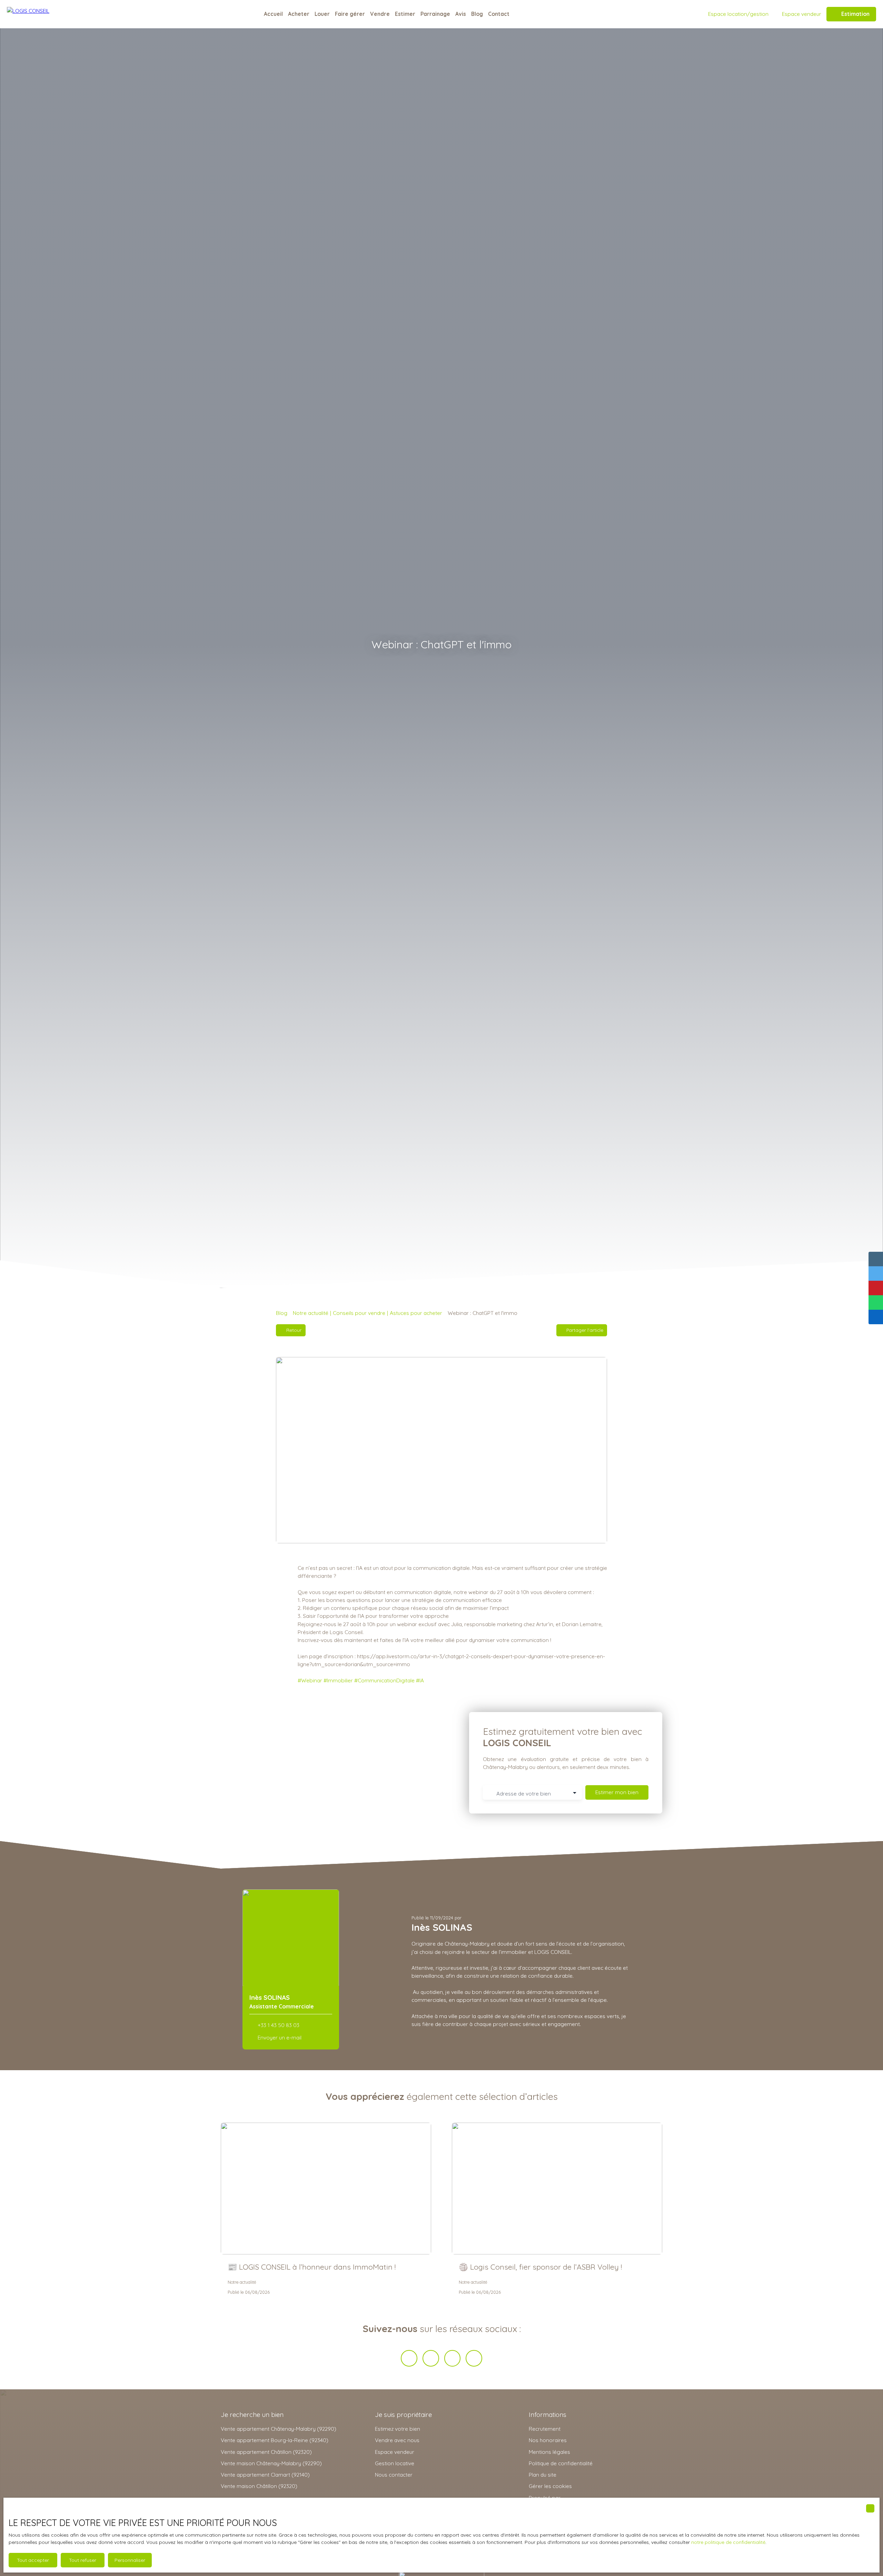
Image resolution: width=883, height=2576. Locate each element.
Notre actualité (311, 1313)
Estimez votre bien (398, 2429)
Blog (477, 14)
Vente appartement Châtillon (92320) (266, 2452)
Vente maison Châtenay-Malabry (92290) (271, 2463)
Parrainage (435, 14)
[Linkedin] (453, 2358)
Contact (499, 14)
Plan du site (543, 2475)
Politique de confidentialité (561, 2463)
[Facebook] (409, 2358)
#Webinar (310, 1680)
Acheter (299, 14)
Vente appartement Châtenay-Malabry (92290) (279, 2429)
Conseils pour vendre (359, 1313)
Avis (461, 14)
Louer (322, 14)
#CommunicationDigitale (384, 1680)
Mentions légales (549, 2452)
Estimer (405, 14)
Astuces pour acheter (416, 1313)
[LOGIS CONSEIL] (41, 14)
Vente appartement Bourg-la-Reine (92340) (275, 2440)
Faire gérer (350, 14)
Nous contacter (394, 2475)
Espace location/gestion (738, 14)
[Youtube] (431, 2358)
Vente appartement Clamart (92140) (265, 2475)
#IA (420, 1680)
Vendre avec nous (397, 2440)
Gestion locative (395, 2463)
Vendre (380, 14)
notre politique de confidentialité (728, 2542)
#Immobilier (338, 1680)
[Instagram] (474, 2358)
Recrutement (545, 2429)
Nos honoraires (548, 2440)
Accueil (273, 14)
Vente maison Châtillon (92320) (259, 2486)
